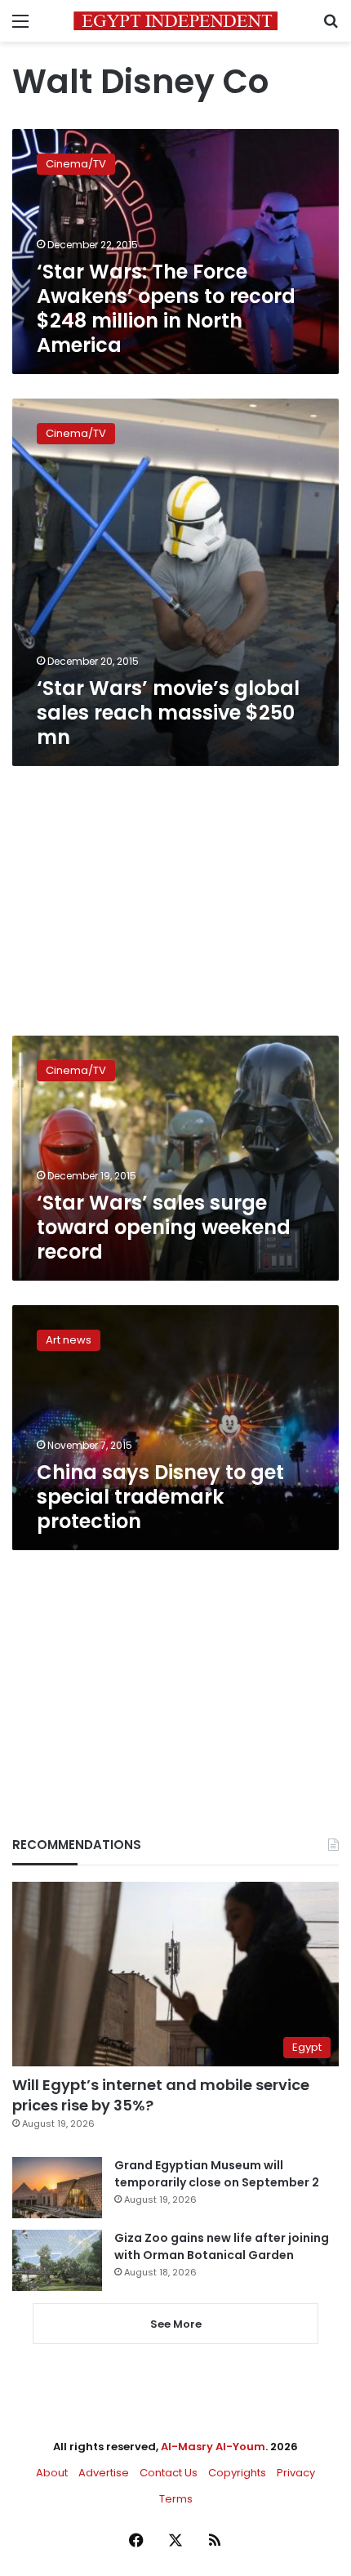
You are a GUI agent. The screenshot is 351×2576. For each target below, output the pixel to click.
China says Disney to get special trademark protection (160, 1497)
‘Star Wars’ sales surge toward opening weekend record (164, 1227)
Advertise (104, 2473)
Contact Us (169, 2473)
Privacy (296, 2473)
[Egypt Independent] (175, 21)
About (52, 2473)
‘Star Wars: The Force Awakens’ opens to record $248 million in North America (166, 308)
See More (176, 2324)
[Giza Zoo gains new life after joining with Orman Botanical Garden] (57, 2260)
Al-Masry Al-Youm (213, 2447)
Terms (176, 2499)
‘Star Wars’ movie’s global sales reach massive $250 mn (168, 713)
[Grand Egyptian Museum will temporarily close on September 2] (57, 2188)
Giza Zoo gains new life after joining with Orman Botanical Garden (222, 2246)
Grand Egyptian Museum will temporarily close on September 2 (217, 2174)
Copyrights (237, 2473)
